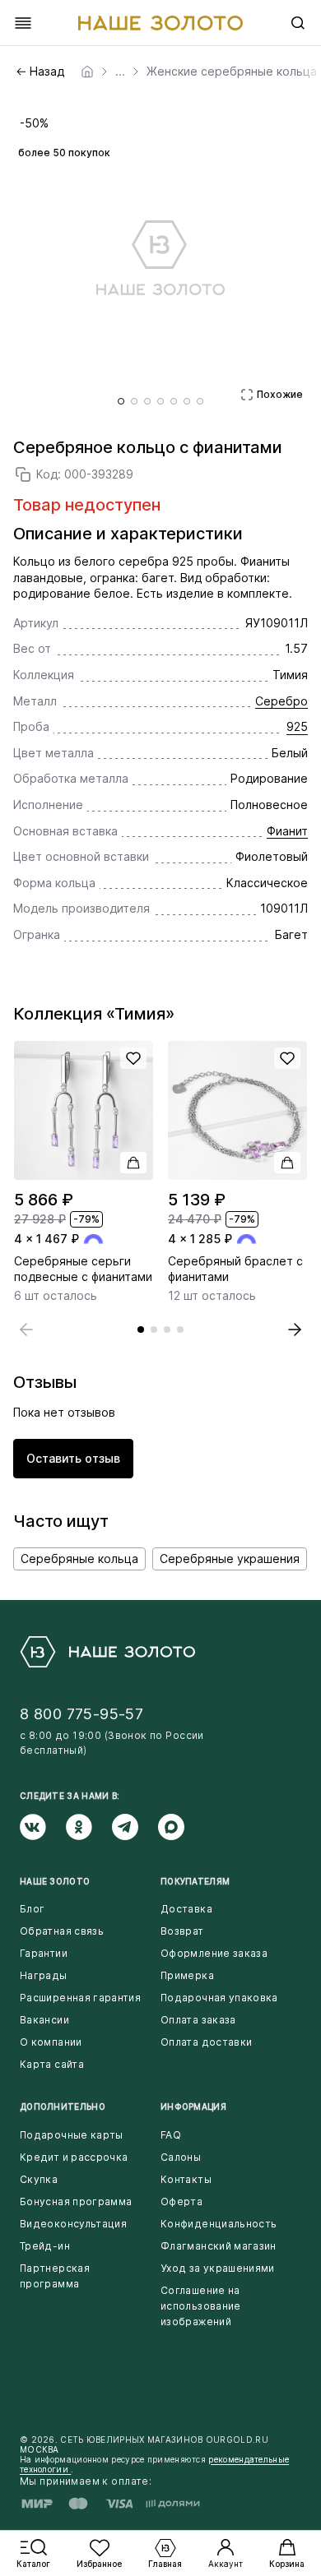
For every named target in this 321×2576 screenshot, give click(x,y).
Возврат (182, 1931)
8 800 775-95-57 (81, 1714)
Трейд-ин (45, 2246)
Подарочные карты (72, 2135)
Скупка (39, 2179)
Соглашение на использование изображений (201, 2306)
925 (297, 726)
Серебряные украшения (230, 1559)
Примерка (187, 1975)
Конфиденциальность (219, 2224)
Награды (44, 1975)
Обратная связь (62, 1931)
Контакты (186, 2179)
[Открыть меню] (23, 23)
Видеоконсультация (73, 2224)
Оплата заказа (198, 2020)
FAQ (171, 2135)
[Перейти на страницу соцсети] (43, 1827)
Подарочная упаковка (219, 1998)
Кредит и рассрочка (74, 2157)
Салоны (181, 2157)
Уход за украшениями (218, 2268)
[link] (87, 72)
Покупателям (195, 1881)
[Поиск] (298, 23)
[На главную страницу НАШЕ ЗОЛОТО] (107, 1652)
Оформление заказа (214, 1953)
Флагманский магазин (219, 2246)
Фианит (287, 831)
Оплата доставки (206, 2042)
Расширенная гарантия (80, 1998)
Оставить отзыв (73, 1458)
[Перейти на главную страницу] (160, 23)
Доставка (186, 1909)
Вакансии (44, 2020)
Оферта (181, 2201)
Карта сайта (52, 2064)
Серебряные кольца (79, 1559)
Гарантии (44, 1953)
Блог (32, 1909)
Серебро (281, 701)
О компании (51, 2042)
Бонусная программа (76, 2201)
